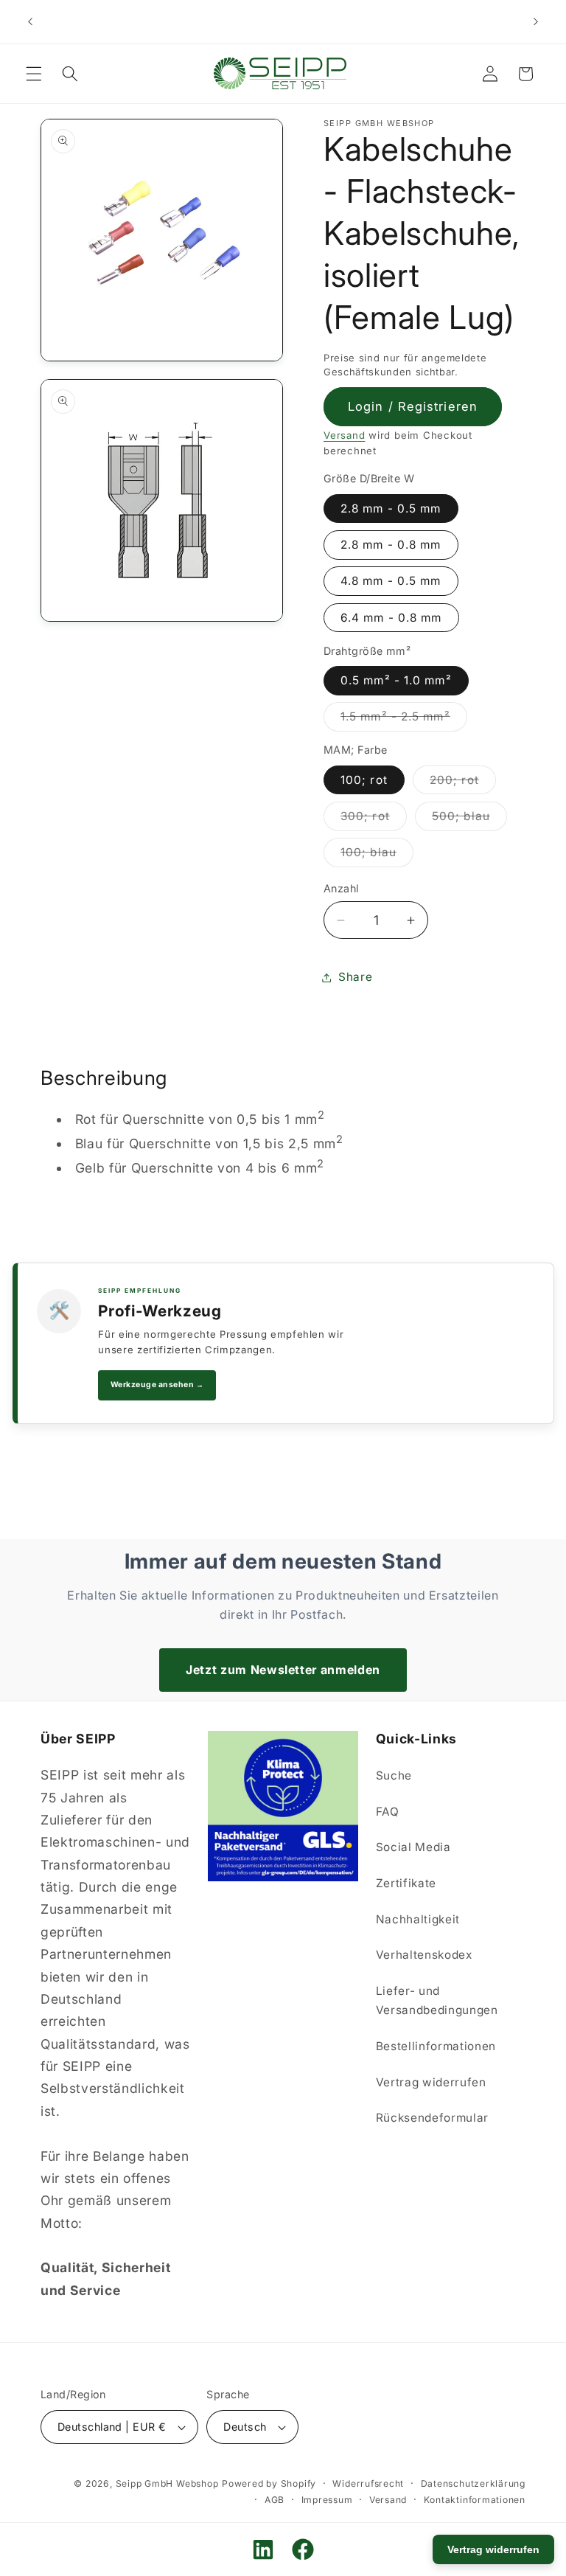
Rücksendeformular (432, 2118)
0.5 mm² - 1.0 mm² (396, 680)
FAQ (388, 1812)
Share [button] (355, 977)
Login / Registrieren (413, 406)
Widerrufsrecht (368, 2483)
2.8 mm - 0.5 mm (391, 508)
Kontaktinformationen (475, 2500)
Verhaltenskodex (424, 1955)
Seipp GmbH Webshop (167, 2483)
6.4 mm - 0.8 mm (391, 618)
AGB (275, 2500)
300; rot (374, 819)
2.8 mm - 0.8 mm (391, 545)
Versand (344, 435)
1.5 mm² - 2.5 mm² (404, 720)
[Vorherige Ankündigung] (30, 22)
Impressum (327, 2500)
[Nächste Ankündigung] (536, 22)
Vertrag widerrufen (431, 2082)
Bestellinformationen (436, 2046)
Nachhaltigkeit (418, 1919)
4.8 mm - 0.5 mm (391, 581)
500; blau (469, 819)
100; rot (364, 780)
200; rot (463, 783)
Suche (394, 1775)
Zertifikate (406, 1883)
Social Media (413, 1847)
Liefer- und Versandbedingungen (437, 2001)
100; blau (377, 855)
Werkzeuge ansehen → (157, 1385)
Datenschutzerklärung (473, 2483)
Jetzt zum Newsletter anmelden (283, 1670)
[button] (34, 74)
